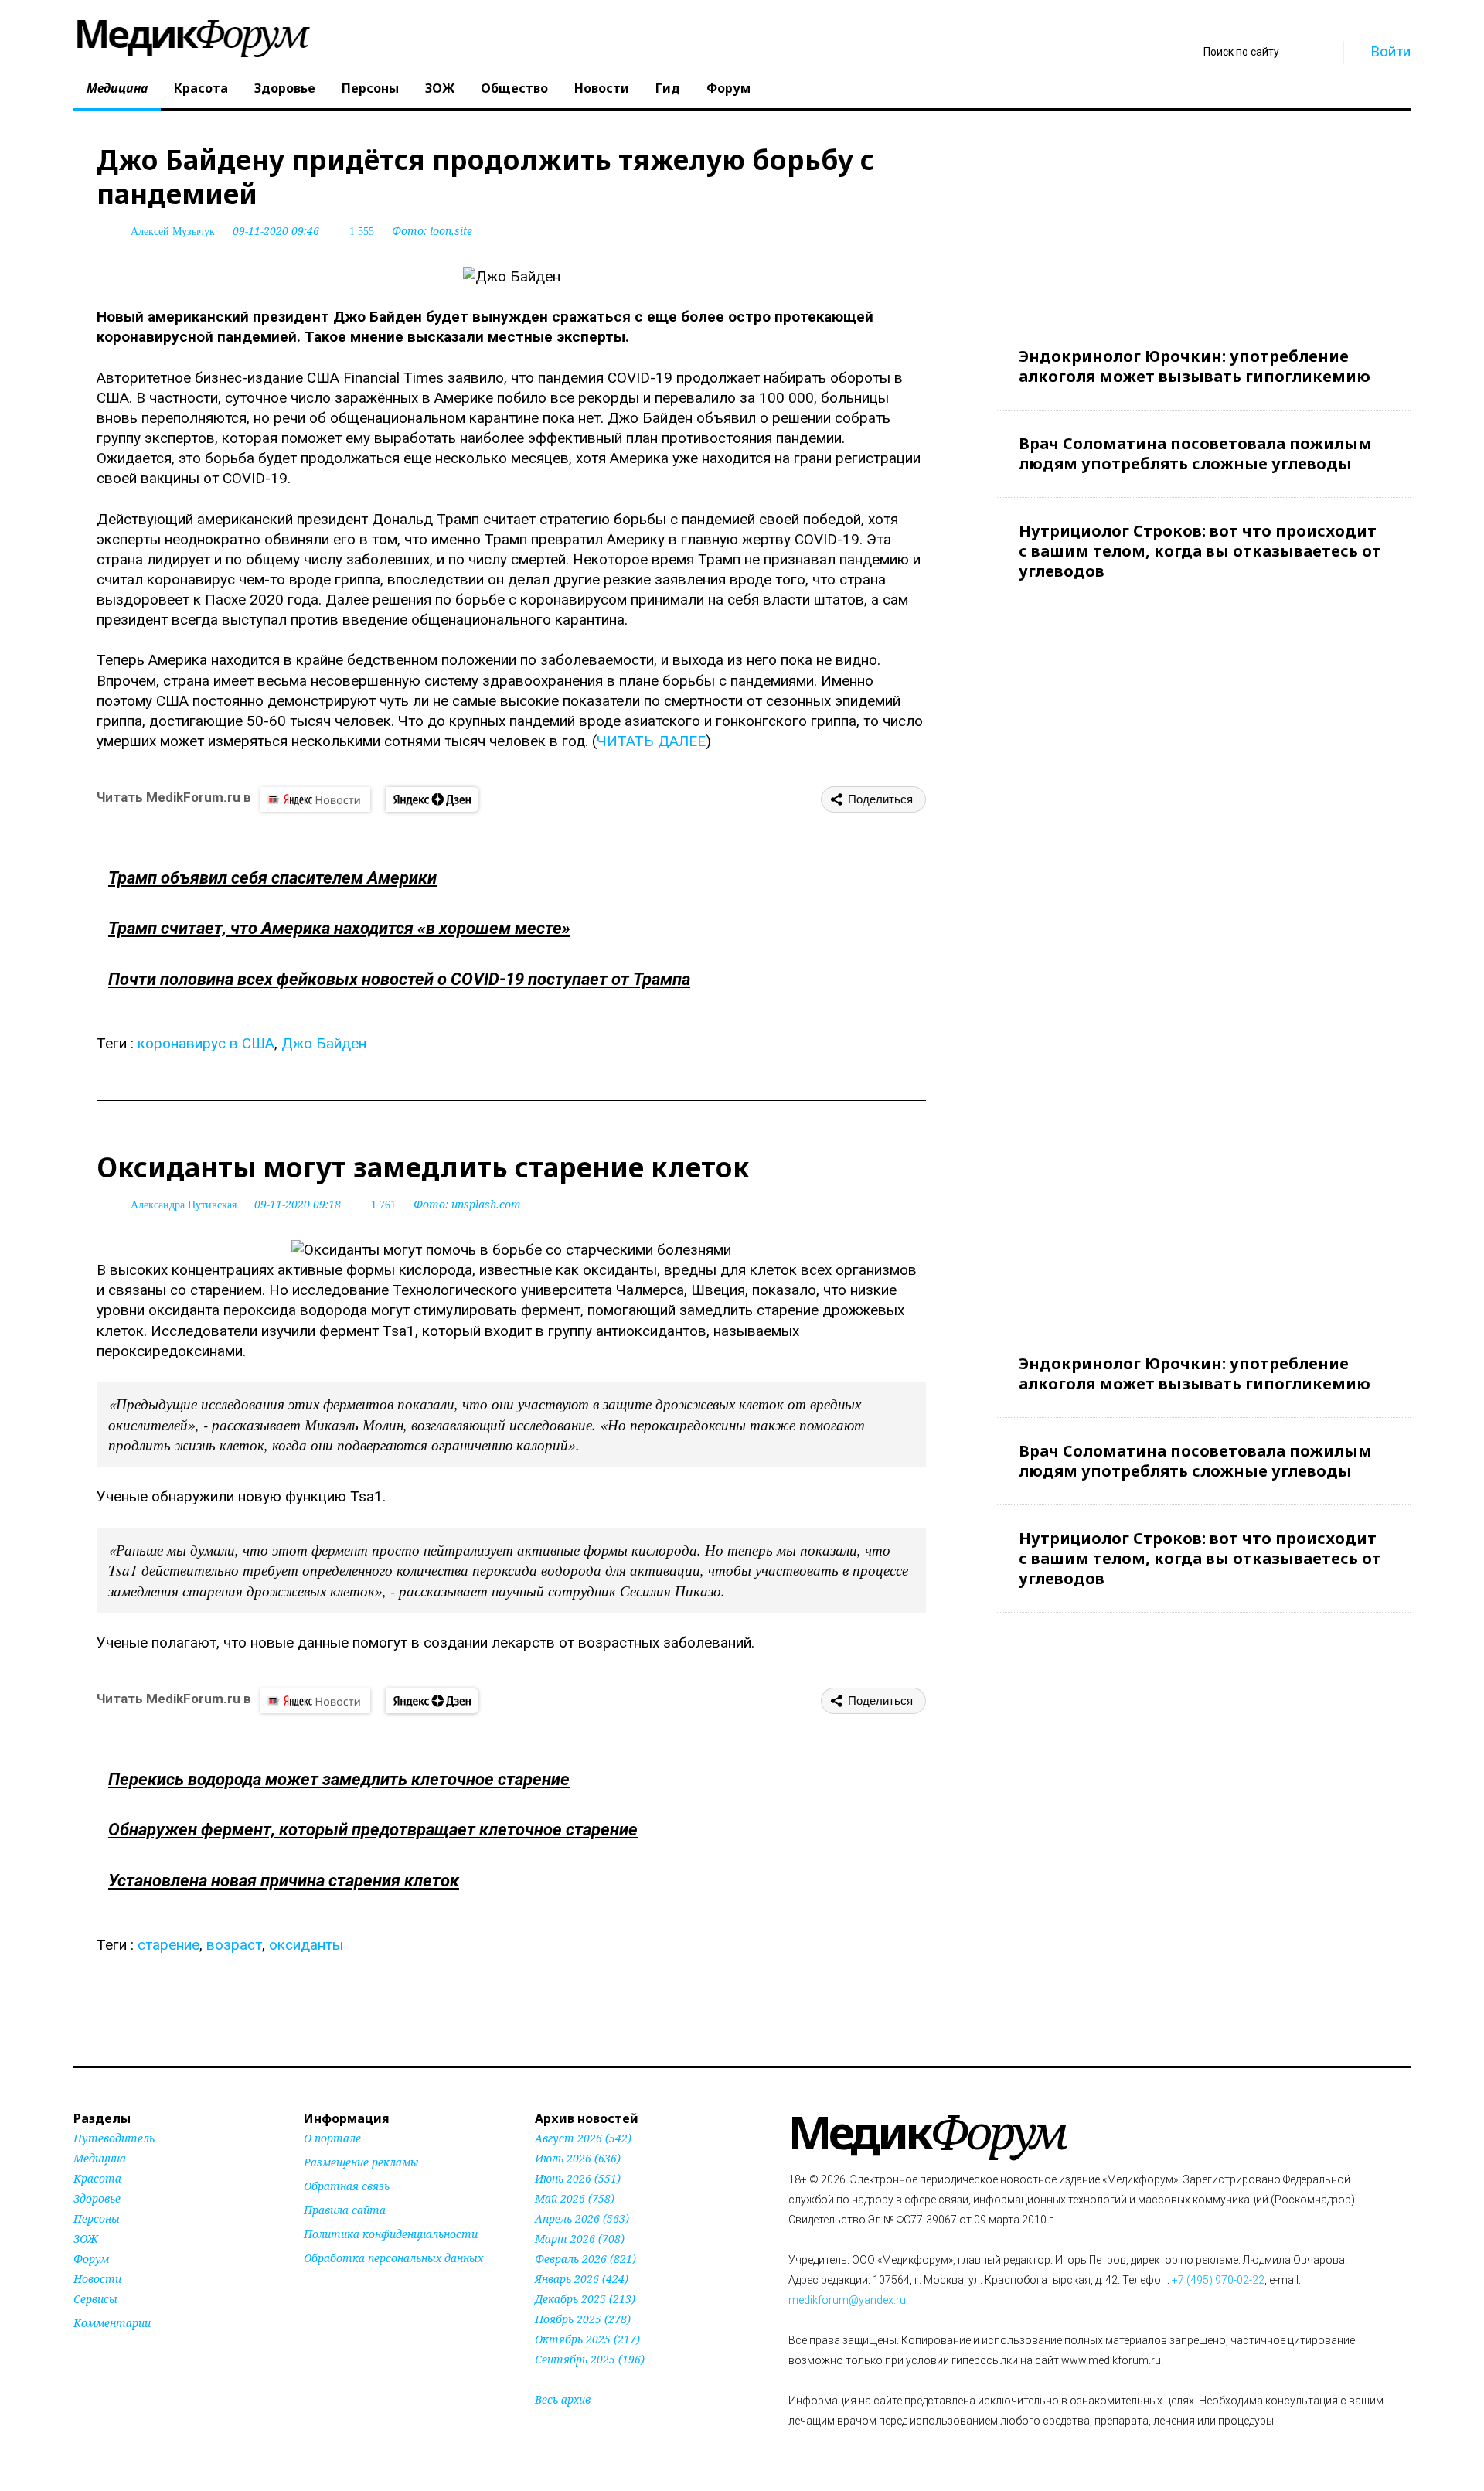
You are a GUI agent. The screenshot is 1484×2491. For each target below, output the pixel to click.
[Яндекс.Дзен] (432, 799)
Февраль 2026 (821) (585, 2259)
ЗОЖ (440, 88)
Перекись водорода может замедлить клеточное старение (339, 1779)
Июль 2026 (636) (578, 2158)
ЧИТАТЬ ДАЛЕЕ (651, 741)
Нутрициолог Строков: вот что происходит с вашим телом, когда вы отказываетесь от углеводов (1200, 551)
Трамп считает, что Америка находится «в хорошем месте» (339, 928)
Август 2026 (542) (583, 2138)
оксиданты (306, 1945)
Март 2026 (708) (580, 2239)
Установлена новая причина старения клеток (284, 1881)
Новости (602, 88)
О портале (332, 2138)
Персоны (370, 88)
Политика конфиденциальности (391, 2234)
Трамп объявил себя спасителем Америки (272, 878)
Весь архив (563, 2399)
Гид (668, 88)
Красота (201, 88)
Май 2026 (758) (575, 2198)
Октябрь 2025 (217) (587, 2339)
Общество (514, 88)
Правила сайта (345, 2210)
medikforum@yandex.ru (847, 2300)
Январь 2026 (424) (582, 2279)
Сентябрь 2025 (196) (590, 2359)
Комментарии (112, 2323)
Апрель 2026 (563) (582, 2218)
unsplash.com (486, 1204)
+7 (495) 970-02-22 (1218, 2280)
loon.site (451, 231)
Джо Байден (324, 1043)
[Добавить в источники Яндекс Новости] (323, 2288)
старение (168, 1945)
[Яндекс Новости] (315, 799)
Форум (728, 88)
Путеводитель (114, 2138)
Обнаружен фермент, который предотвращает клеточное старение (373, 1830)
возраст (234, 1945)
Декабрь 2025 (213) (585, 2299)
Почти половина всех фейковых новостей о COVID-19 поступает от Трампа (399, 979)
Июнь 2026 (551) (578, 2178)
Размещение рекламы (361, 2162)
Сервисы (95, 2299)
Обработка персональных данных (393, 2258)
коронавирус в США (206, 1043)
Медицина (117, 88)
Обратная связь (347, 2186)
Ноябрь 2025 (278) (583, 2319)
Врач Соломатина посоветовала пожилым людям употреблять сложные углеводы (1195, 453)
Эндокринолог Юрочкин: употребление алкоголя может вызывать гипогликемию (1195, 366)
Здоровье (285, 88)
